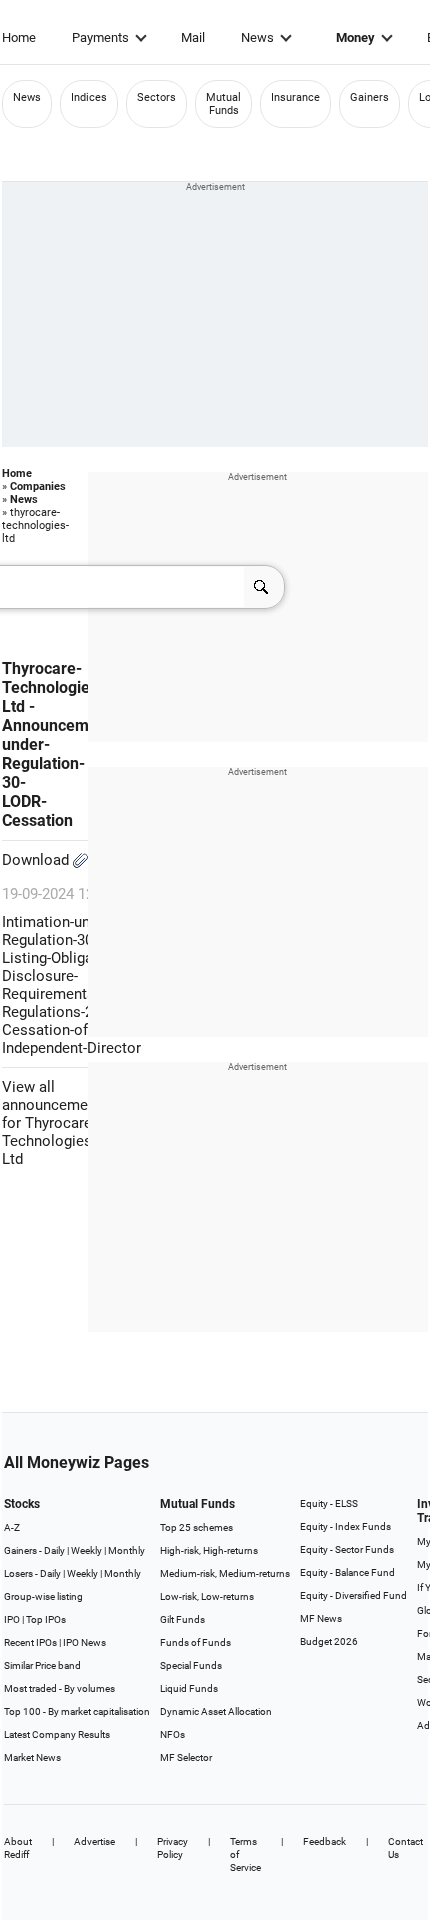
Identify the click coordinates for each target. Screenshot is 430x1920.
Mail (193, 37)
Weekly (86, 1550)
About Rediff (18, 1848)
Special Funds (191, 1665)
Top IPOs (46, 1619)
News (257, 37)
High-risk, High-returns (209, 1550)
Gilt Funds (182, 1619)
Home (19, 37)
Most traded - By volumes (59, 1688)
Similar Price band (42, 1665)
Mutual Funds (223, 104)
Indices (89, 97)
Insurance (295, 97)
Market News (32, 1757)
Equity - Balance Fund (347, 1572)
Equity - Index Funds (345, 1526)
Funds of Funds (195, 1642)
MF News (321, 1618)
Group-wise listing (43, 1596)
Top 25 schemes (196, 1527)
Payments (100, 37)
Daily (54, 1550)
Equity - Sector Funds (347, 1549)
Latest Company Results (57, 1734)
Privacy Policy (172, 1848)
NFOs (172, 1734)
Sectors (156, 97)
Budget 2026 (329, 1641)
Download (37, 860)
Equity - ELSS (329, 1503)
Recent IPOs (30, 1642)
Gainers (369, 97)
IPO (12, 1619)
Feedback (324, 1841)
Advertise (94, 1841)
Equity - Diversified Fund (353, 1595)
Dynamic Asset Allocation (216, 1711)
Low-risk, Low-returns (207, 1596)
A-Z (12, 1527)
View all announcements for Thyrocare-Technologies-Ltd (55, 1123)
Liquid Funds (189, 1688)
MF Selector (186, 1757)
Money (355, 37)
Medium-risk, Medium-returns (225, 1573)
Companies (38, 486)
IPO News (84, 1642)
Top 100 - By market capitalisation (77, 1711)
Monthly (126, 1550)
